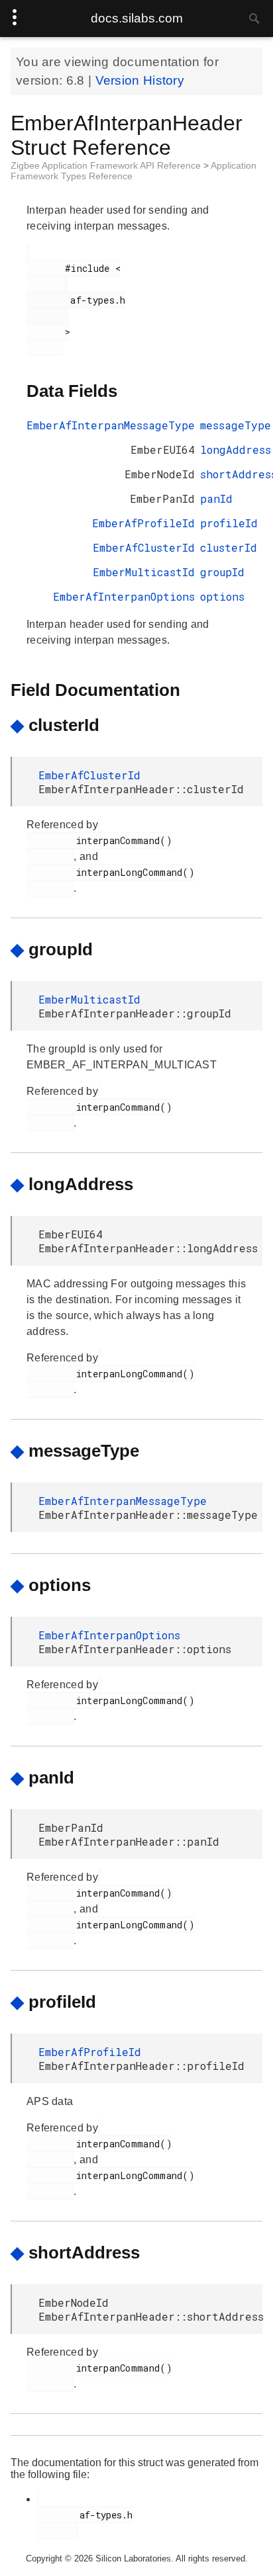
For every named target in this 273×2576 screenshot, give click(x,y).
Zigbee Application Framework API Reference (107, 165)
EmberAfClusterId (144, 547)
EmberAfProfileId (143, 523)
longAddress (236, 450)
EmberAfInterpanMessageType (111, 425)
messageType (236, 425)
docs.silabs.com (137, 18)
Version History (140, 80)
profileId (229, 523)
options (222, 596)
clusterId (229, 547)
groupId (222, 572)
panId (216, 498)
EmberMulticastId (144, 572)
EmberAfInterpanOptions (124, 596)
